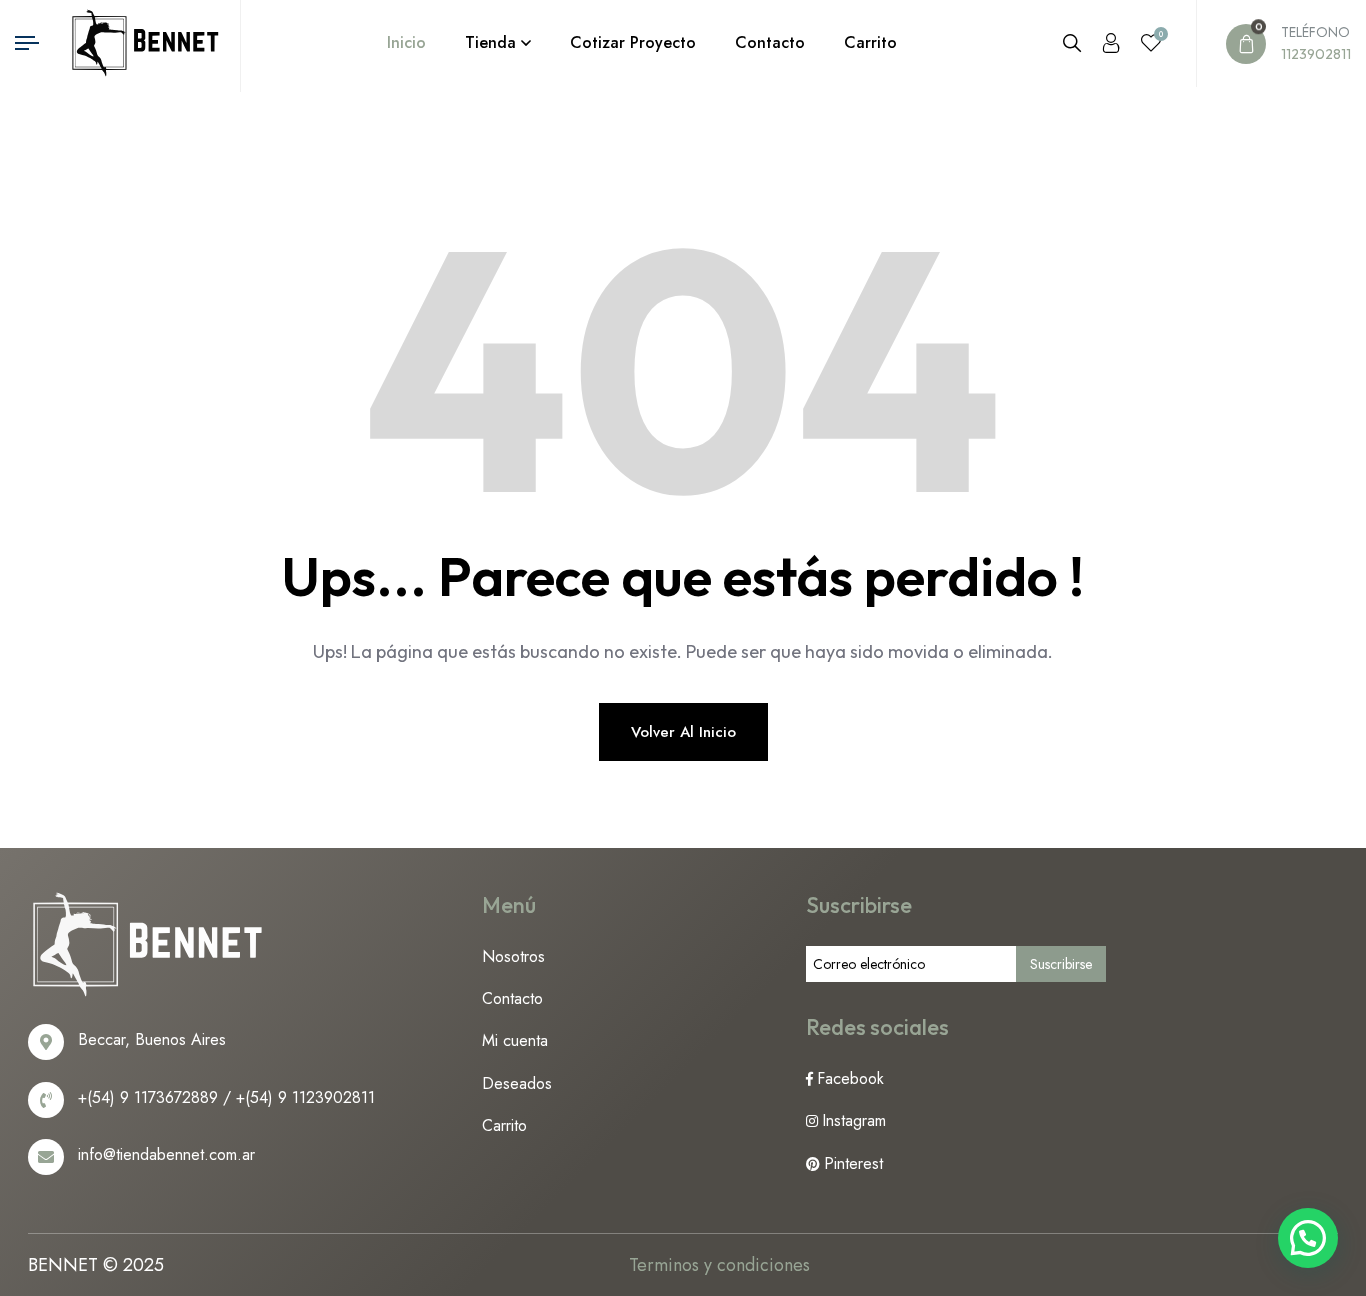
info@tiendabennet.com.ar (166, 1154)
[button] (1308, 1238)
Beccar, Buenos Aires (152, 1039)
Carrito (870, 42)
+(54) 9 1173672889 (148, 1097)
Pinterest (853, 1163)
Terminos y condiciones (719, 1265)
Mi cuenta (515, 1040)
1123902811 (1316, 54)
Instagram (854, 1120)
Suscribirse (1061, 964)
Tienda (490, 42)
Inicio (406, 42)
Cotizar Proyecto (633, 42)
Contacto (770, 42)
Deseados (517, 1083)
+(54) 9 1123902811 (305, 1097)
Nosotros (513, 956)
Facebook (850, 1078)
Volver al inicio (683, 732)
